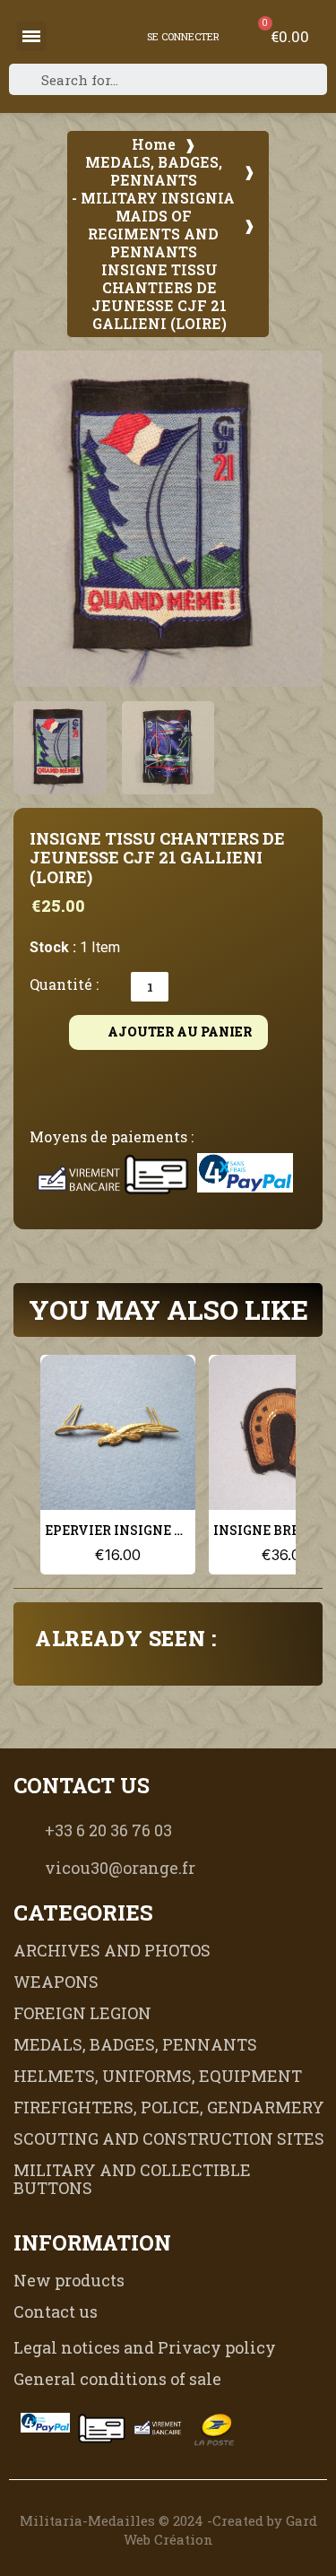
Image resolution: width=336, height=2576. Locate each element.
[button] (36, 519)
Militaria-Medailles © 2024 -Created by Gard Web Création (168, 2530)
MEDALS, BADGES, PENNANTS (154, 171)
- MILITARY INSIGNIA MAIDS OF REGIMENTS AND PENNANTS (153, 225)
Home (154, 144)
